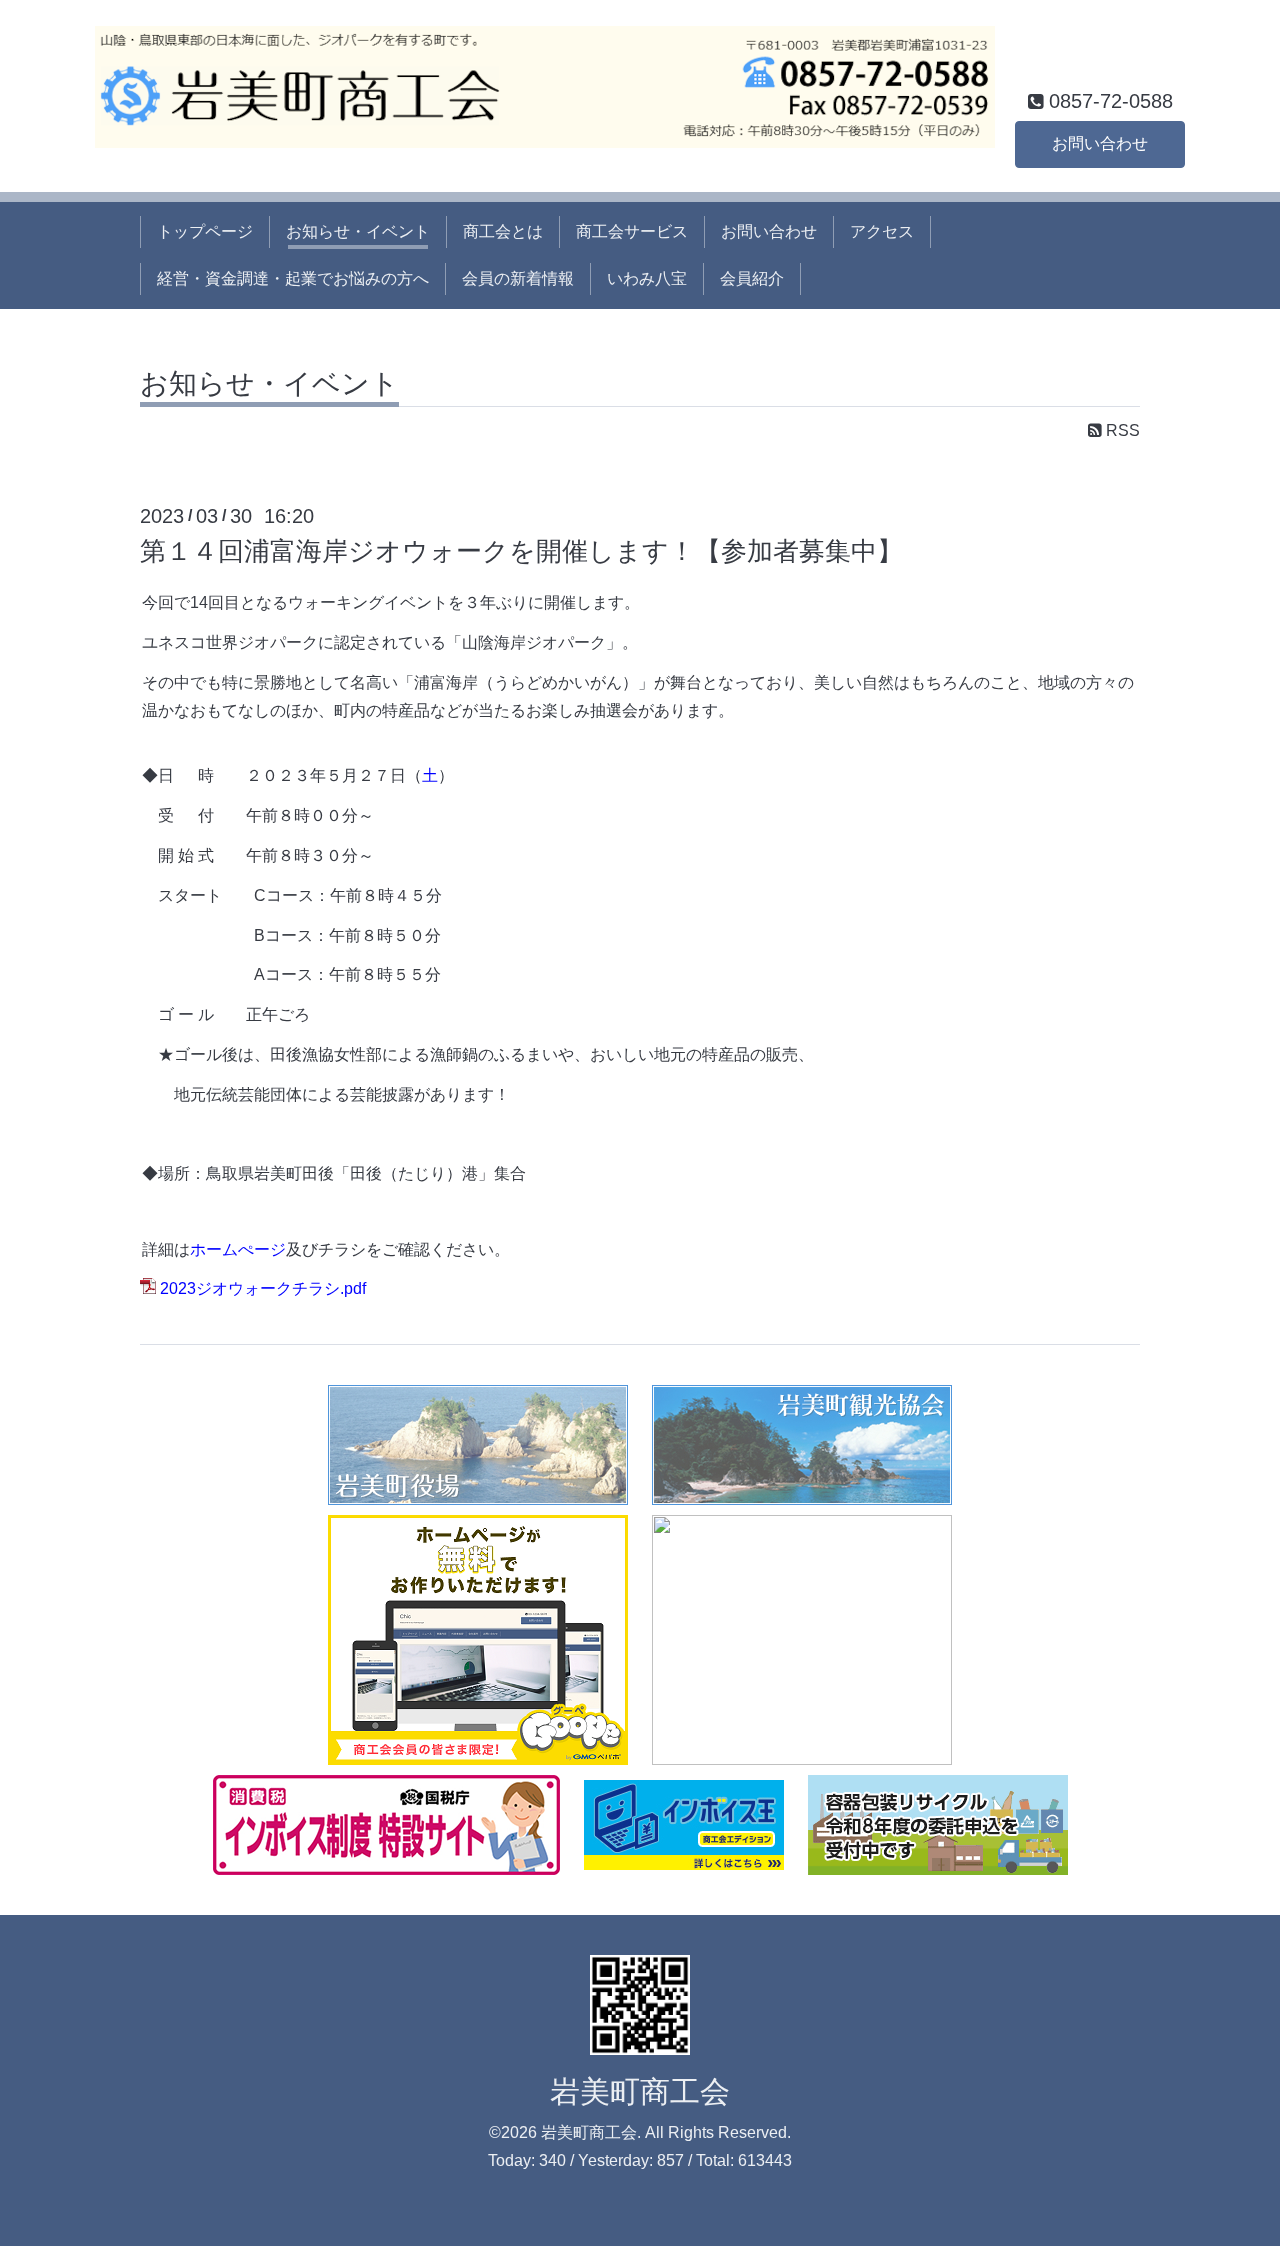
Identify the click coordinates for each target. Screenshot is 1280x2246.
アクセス (882, 231)
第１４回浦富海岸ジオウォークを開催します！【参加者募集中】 (521, 551)
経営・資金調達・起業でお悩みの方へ (293, 278)
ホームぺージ (238, 1249)
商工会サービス (632, 231)
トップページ (205, 231)
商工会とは (503, 231)
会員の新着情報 (518, 278)
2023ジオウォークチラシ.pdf (263, 1288)
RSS (1121, 430)
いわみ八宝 (647, 278)
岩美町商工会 (640, 2091)
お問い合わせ (1100, 143)
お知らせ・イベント (358, 231)
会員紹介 (752, 278)
